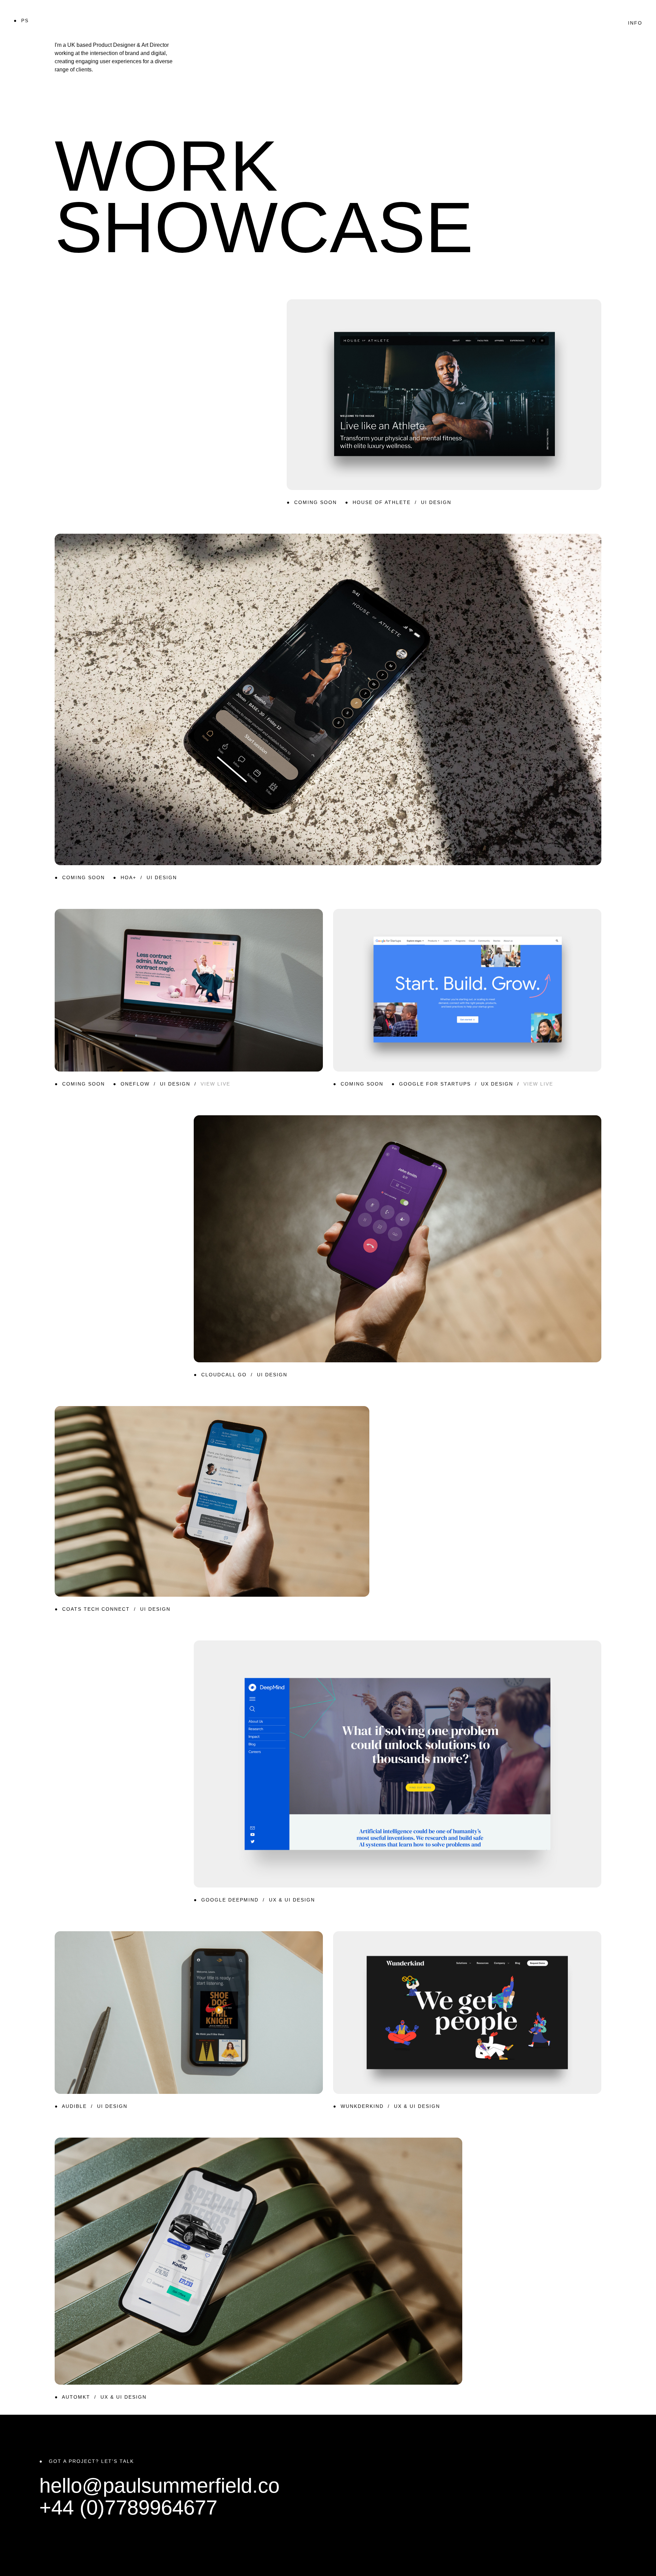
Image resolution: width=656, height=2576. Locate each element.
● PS (21, 21)
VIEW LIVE (215, 1084)
